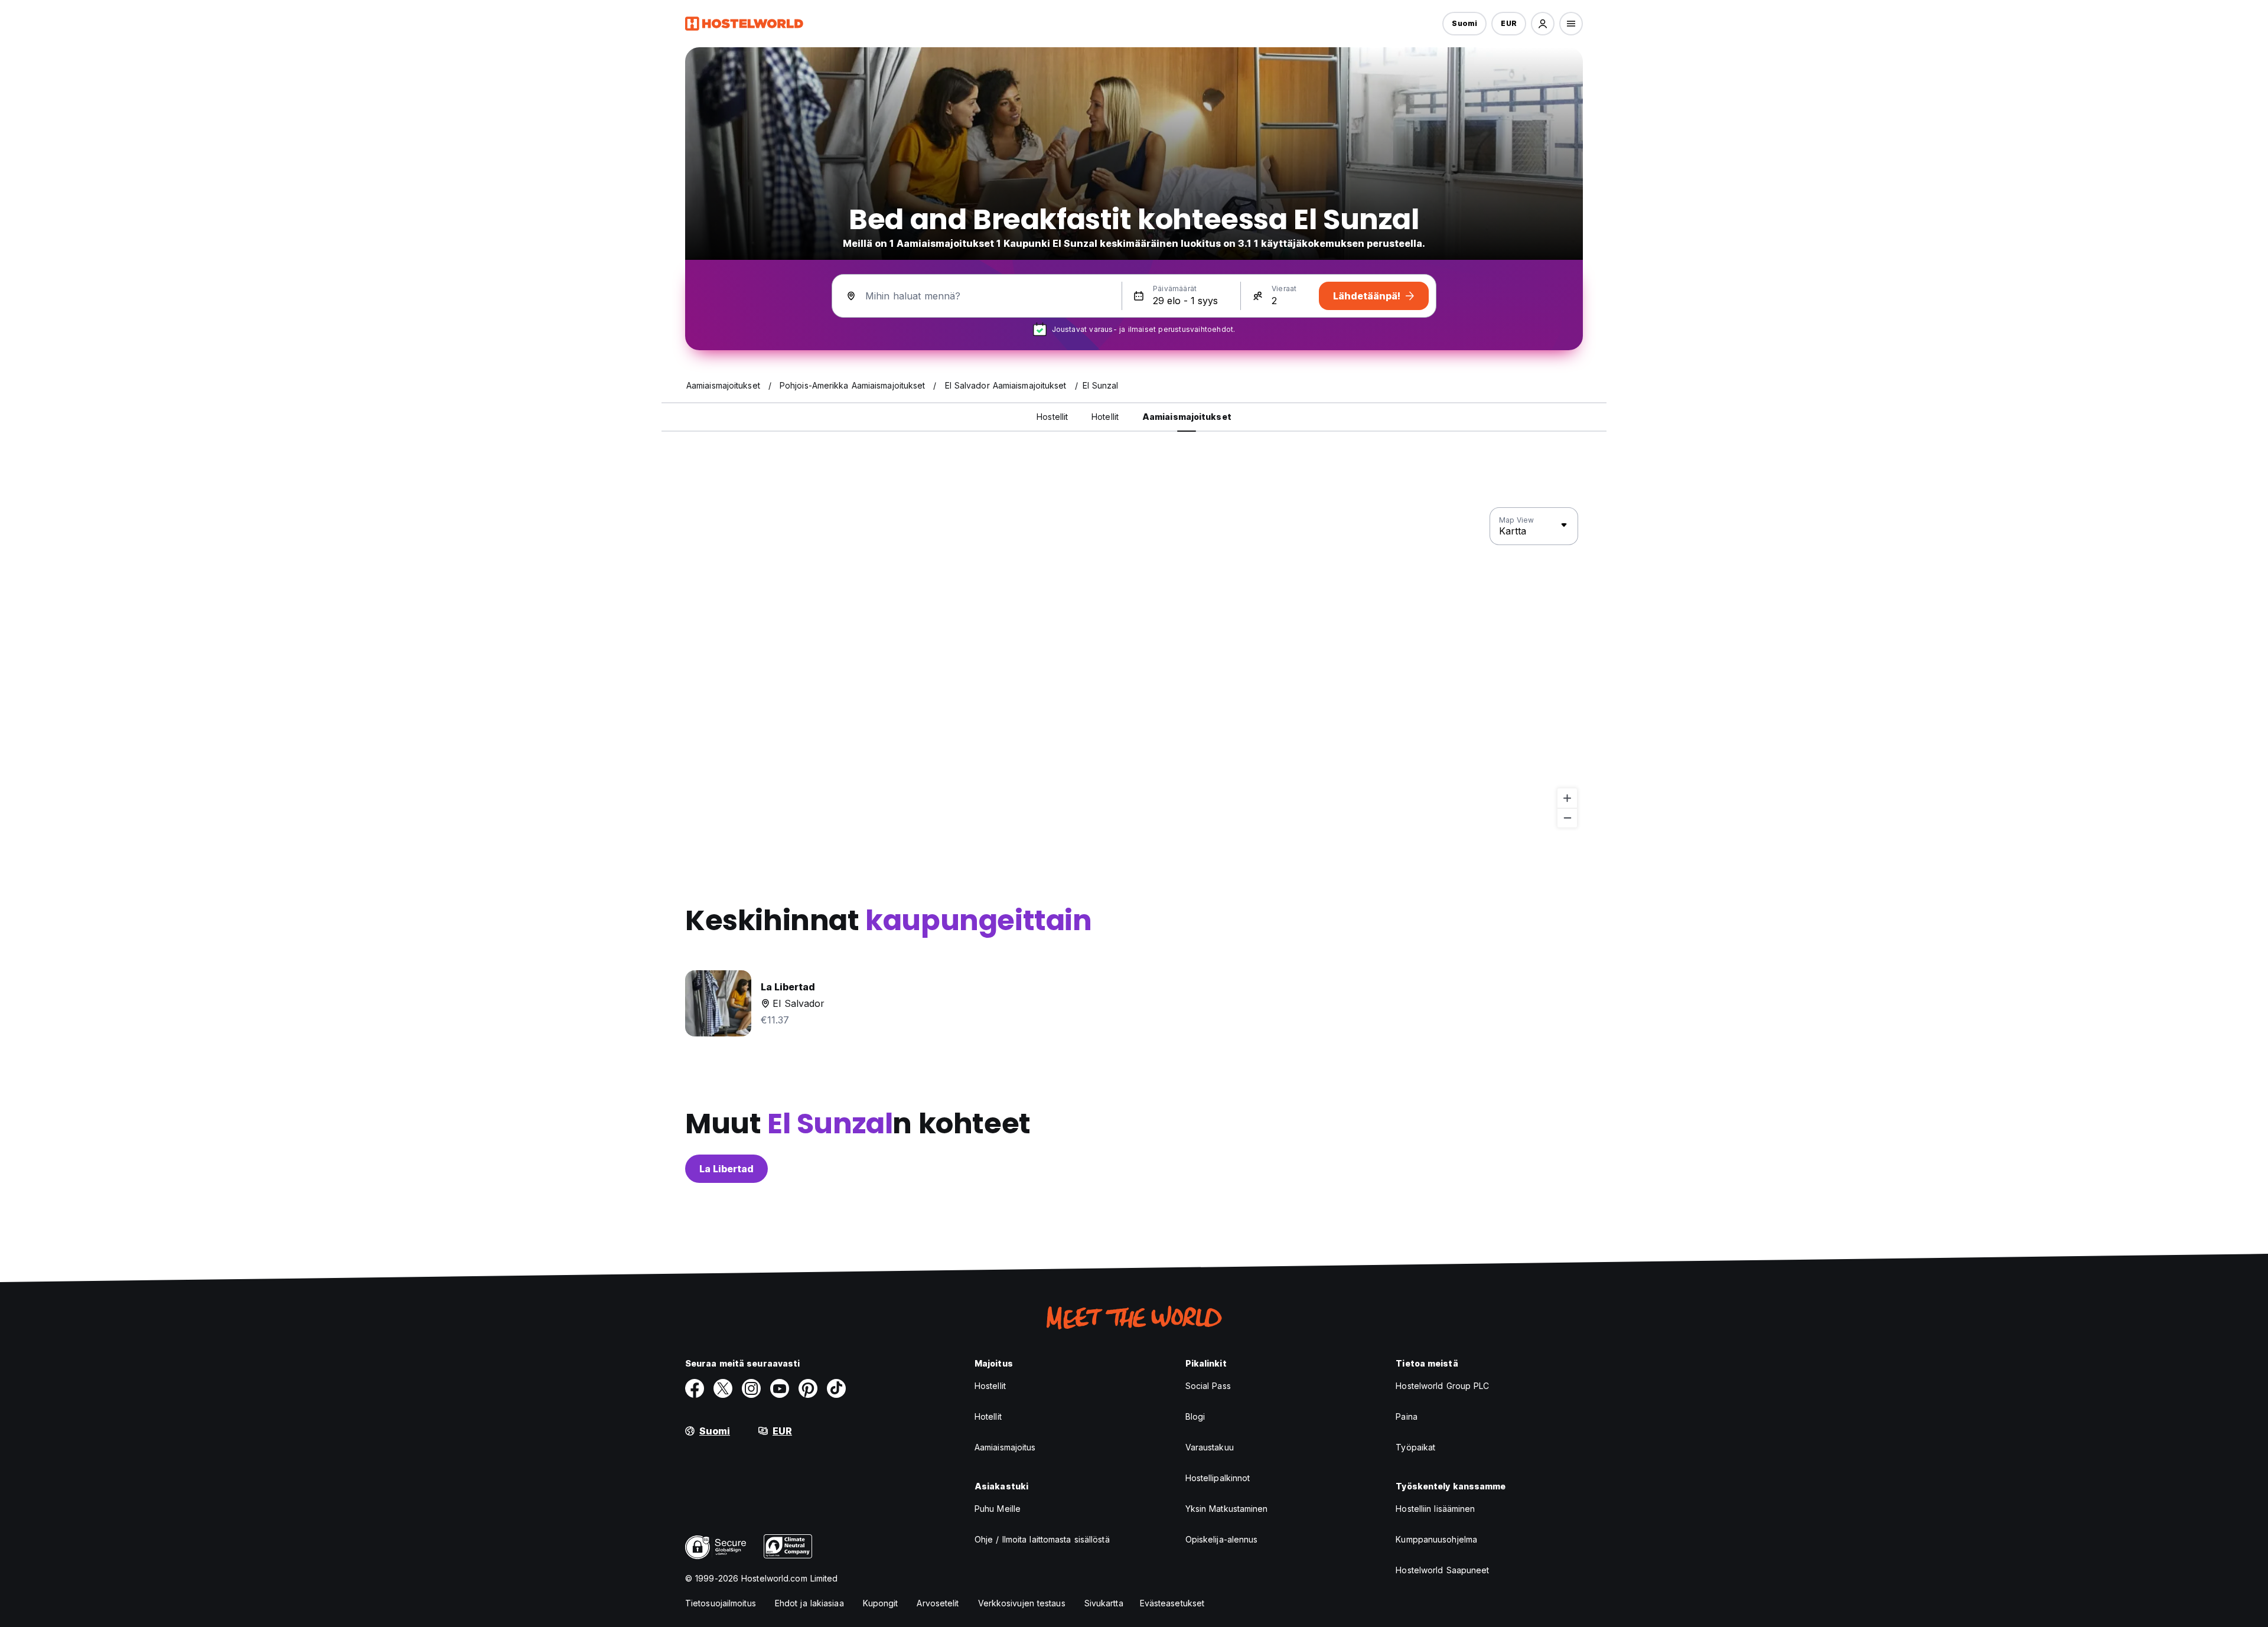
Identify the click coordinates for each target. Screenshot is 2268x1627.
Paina (1407, 1416)
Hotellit (988, 1416)
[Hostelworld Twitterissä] (723, 1388)
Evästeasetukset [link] (1172, 1603)
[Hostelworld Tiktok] (836, 1388)
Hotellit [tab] (1105, 417)
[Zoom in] (1567, 798)
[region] (1134, 668)
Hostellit (990, 1386)
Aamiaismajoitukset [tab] (1187, 417)
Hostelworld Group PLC (1442, 1386)
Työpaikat (1415, 1447)
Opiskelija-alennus (1222, 1539)
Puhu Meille (998, 1509)
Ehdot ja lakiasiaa (809, 1603)
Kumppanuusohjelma (1436, 1539)
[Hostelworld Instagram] (751, 1388)
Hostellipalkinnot (1218, 1478)
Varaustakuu (1210, 1447)
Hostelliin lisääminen (1435, 1509)
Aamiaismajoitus (1005, 1447)
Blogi (1195, 1416)
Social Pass (1208, 1386)
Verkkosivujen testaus (1022, 1603)
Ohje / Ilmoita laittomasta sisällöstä (1042, 1539)
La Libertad (726, 1169)
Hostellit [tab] (1052, 417)
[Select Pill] (1543, 24)
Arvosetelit (938, 1603)
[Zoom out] (1567, 818)
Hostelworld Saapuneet (1442, 1570)
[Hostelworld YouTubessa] (780, 1388)
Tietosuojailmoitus (721, 1603)
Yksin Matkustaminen (1227, 1509)
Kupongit (881, 1603)
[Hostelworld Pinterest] (808, 1388)
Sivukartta (1104, 1603)
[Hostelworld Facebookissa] (695, 1388)
